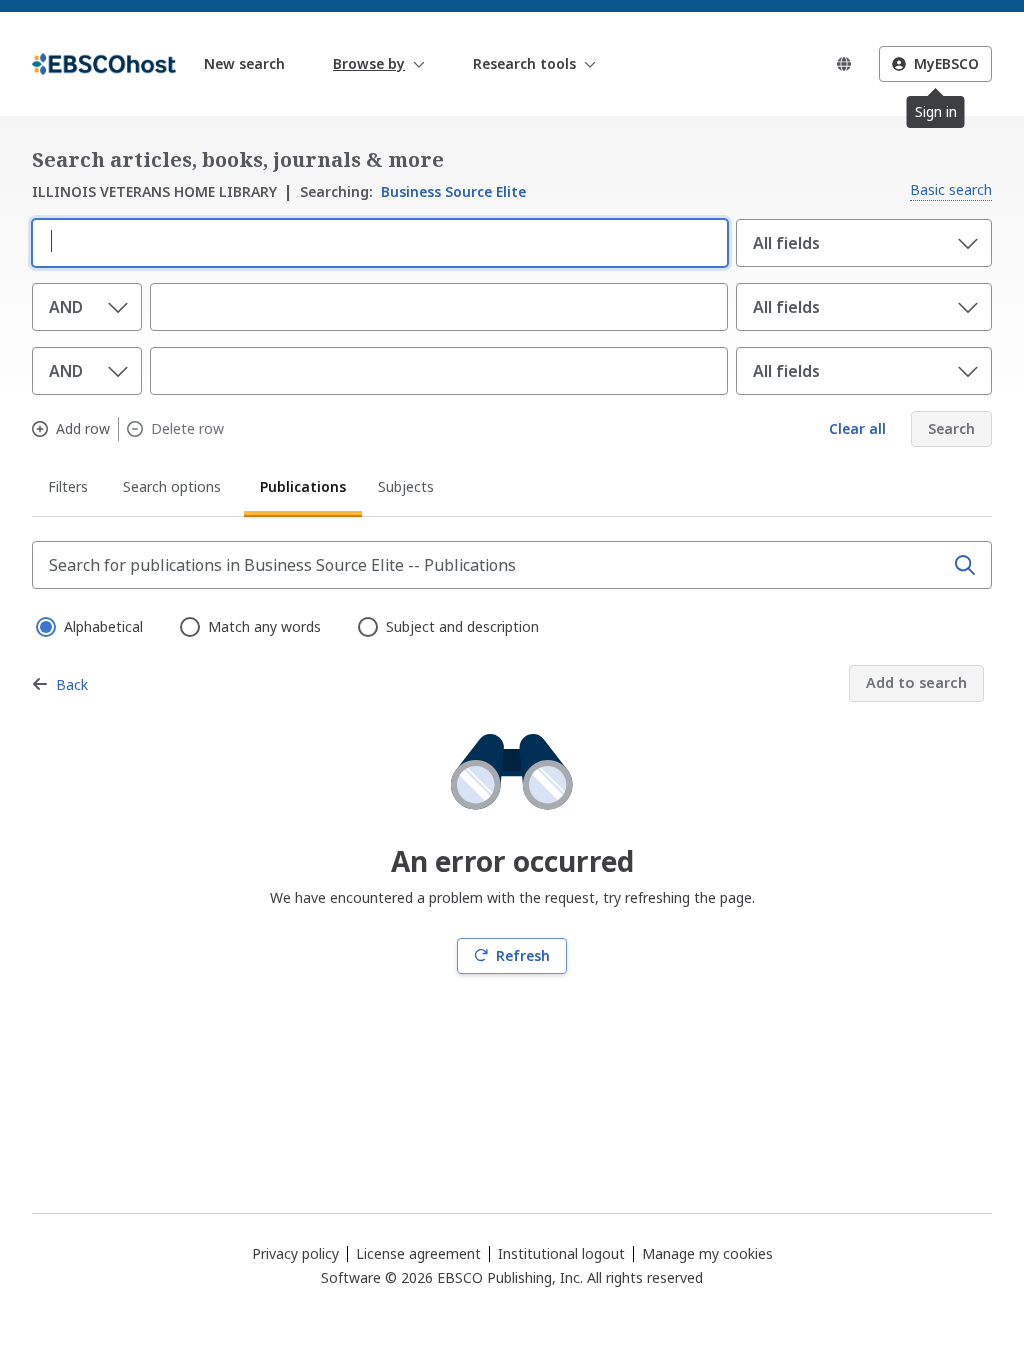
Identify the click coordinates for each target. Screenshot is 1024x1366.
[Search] (965, 565)
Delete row (187, 429)
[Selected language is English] (844, 64)
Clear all (857, 428)
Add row (83, 429)
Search (951, 428)
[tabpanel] (512, 757)
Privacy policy (295, 1253)
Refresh (523, 955)
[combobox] (376, 241)
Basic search (951, 189)
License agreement (418, 1253)
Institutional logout (561, 1253)
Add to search (916, 682)
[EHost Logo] (104, 64)
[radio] (44, 625)
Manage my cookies (707, 1254)
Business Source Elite (413, 191)
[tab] (69, 490)
